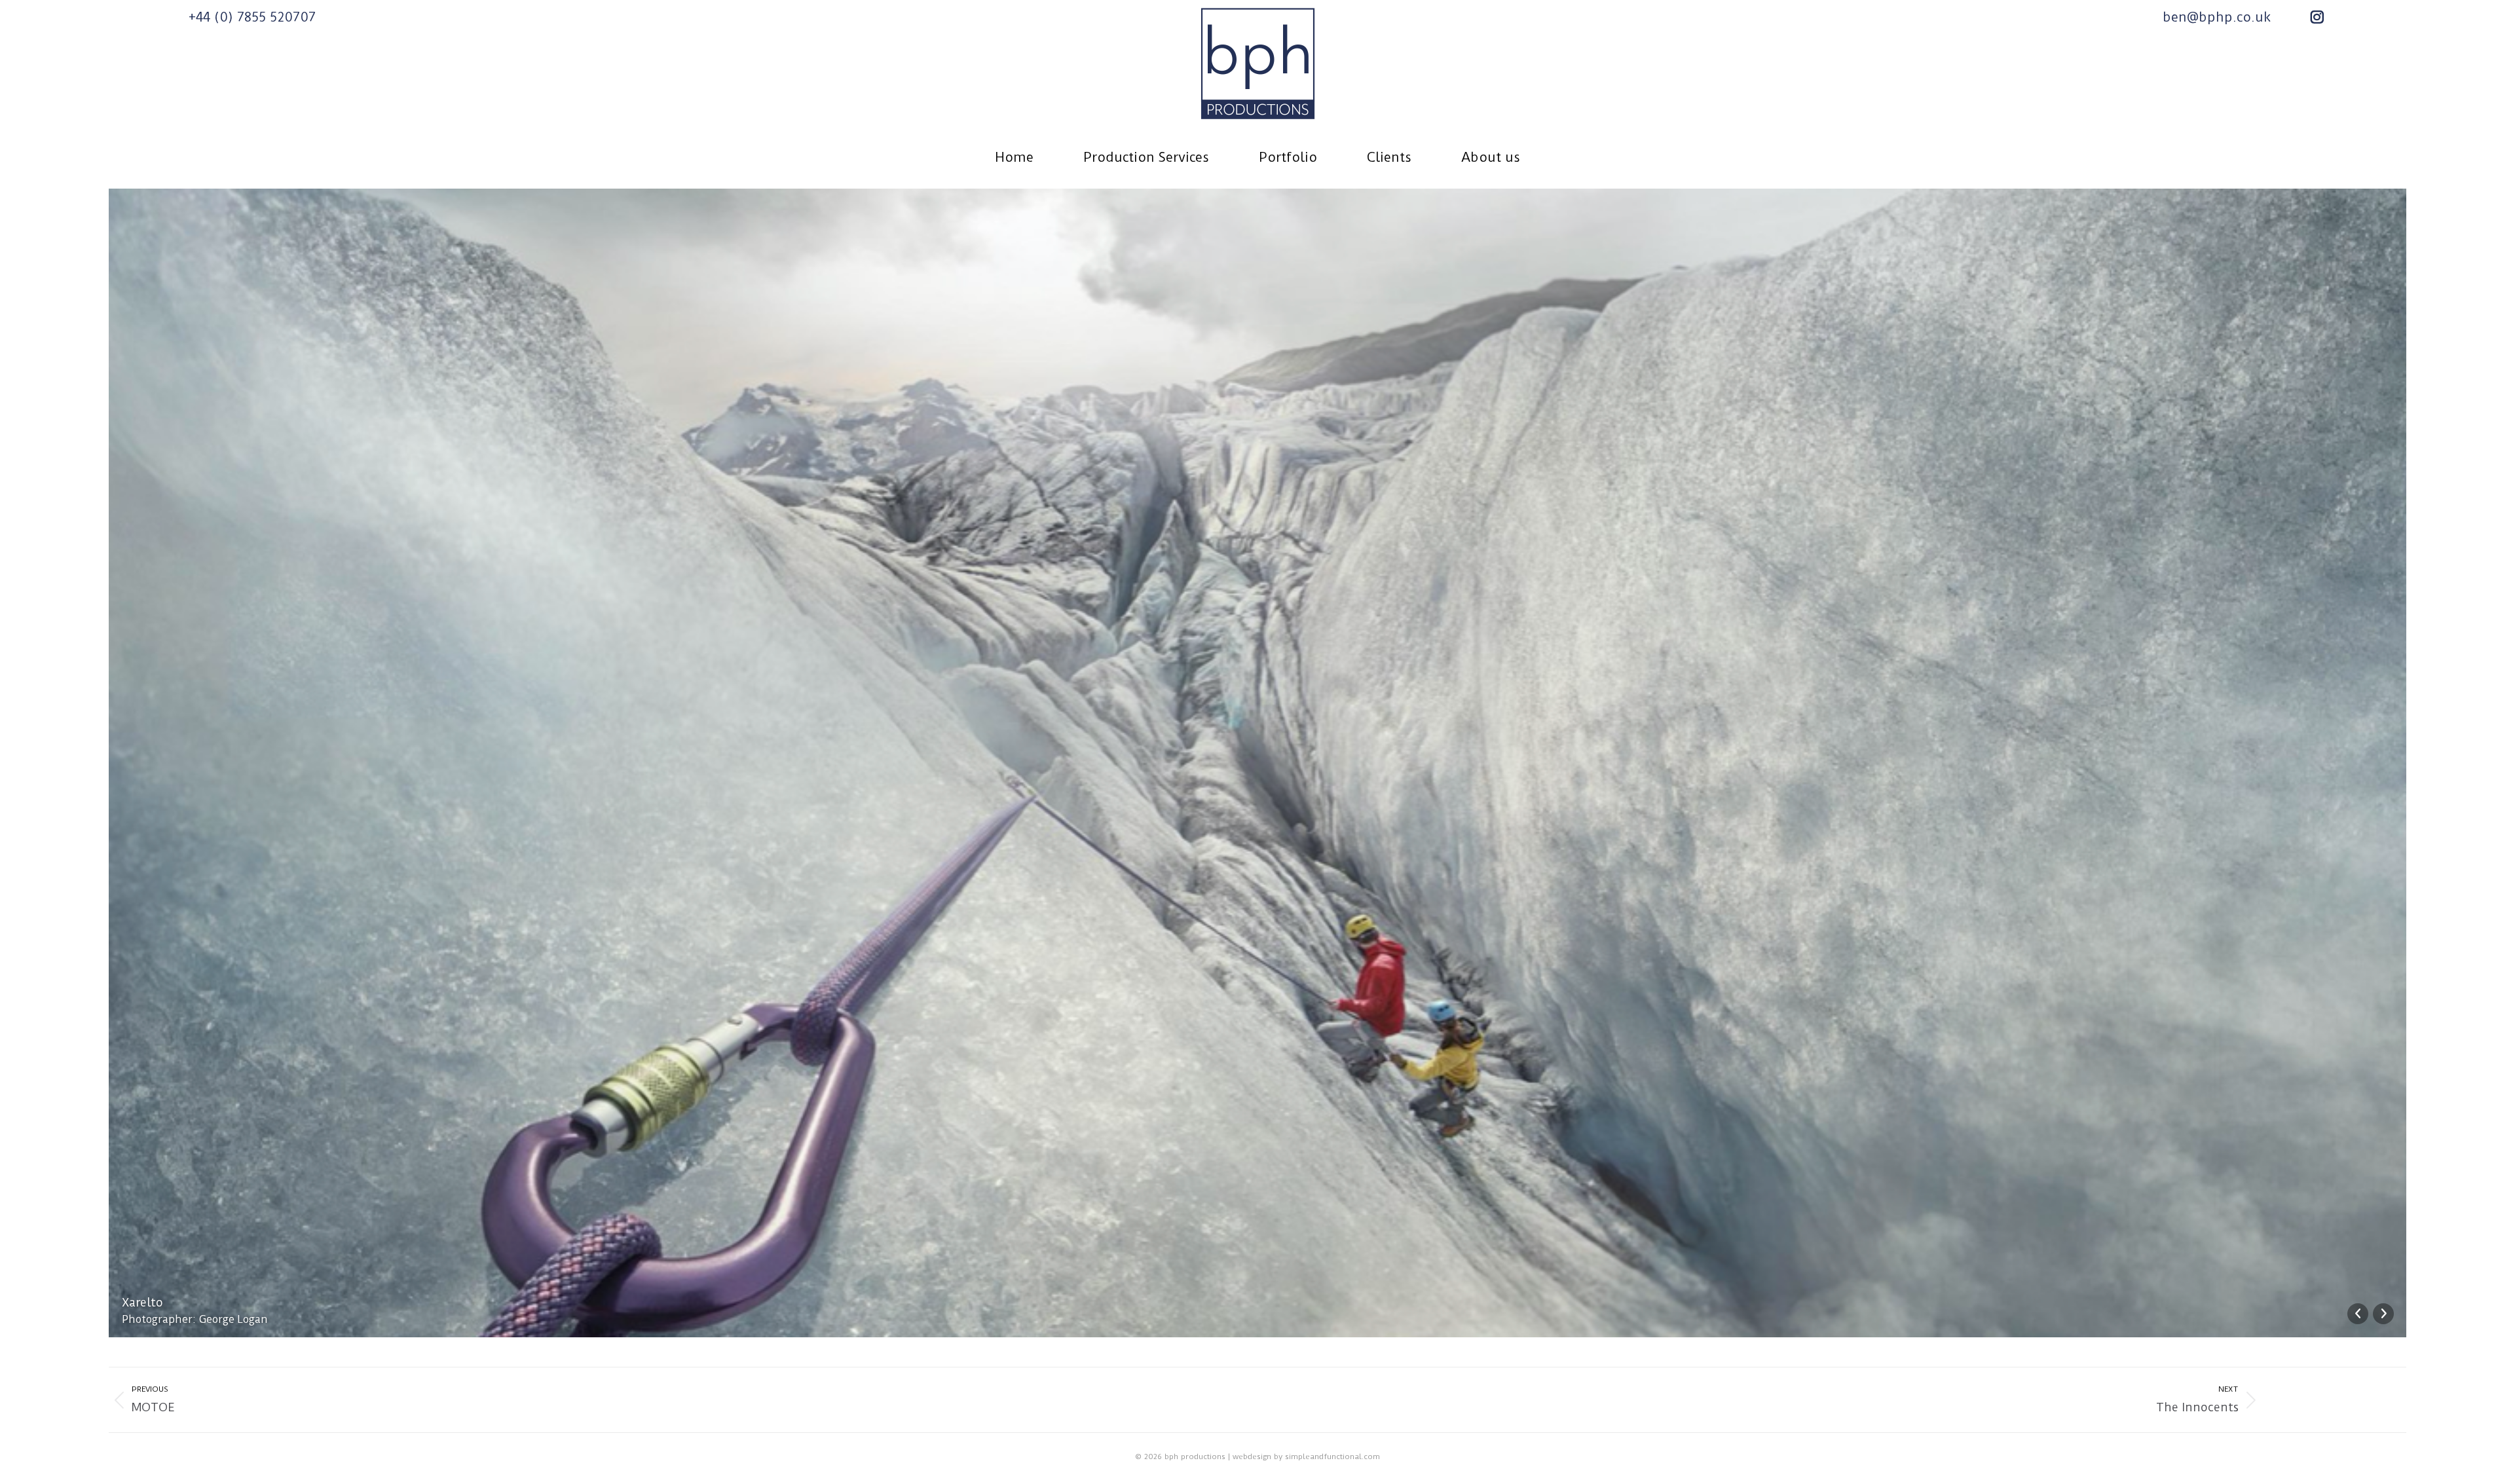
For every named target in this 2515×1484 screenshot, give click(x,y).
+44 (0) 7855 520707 (252, 17)
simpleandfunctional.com (1332, 1456)
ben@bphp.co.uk (2217, 17)
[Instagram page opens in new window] (2317, 17)
